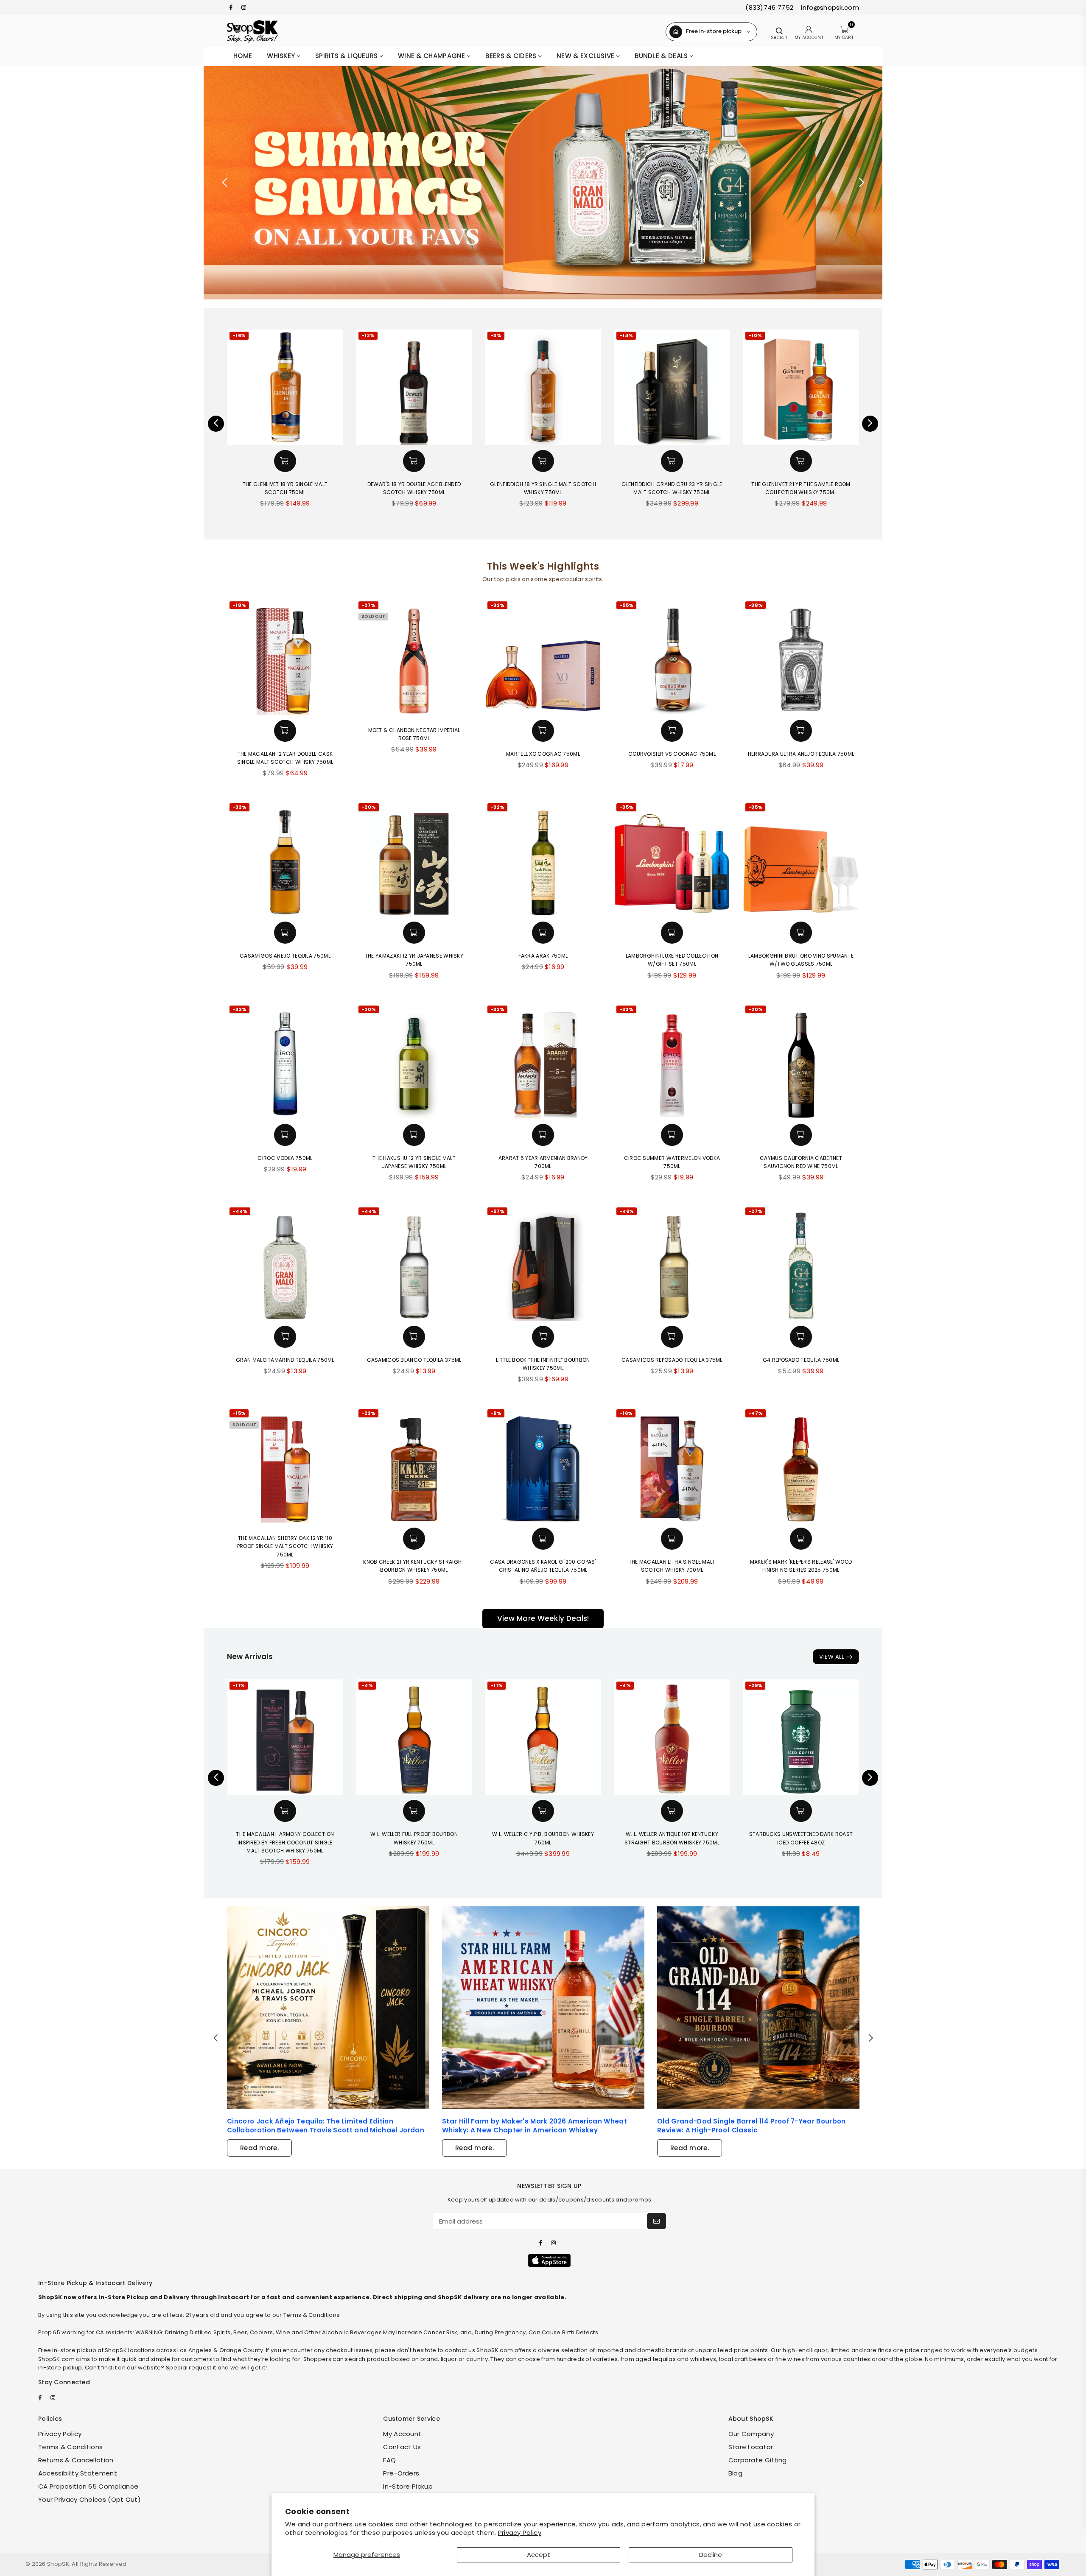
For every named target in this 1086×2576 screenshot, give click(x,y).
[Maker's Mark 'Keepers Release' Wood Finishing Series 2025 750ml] (801, 1465)
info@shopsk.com (829, 7)
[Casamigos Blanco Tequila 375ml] (414, 1263)
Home (243, 56)
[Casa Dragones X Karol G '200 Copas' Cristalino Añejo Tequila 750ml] (543, 1465)
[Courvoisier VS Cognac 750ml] (672, 657)
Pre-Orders (401, 2473)
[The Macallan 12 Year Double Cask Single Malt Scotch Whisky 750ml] (285, 657)
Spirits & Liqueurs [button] (347, 56)
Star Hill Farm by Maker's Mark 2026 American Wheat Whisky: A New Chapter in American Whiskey (535, 2126)
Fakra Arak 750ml (543, 956)
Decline (711, 2555)
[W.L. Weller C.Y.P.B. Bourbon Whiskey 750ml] (543, 1737)
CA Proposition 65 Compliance (88, 2486)
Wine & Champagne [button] (432, 56)
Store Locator (751, 2447)
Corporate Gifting (758, 2460)
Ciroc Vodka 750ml (285, 1158)
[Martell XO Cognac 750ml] (543, 657)
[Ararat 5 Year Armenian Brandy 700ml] (543, 1061)
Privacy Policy (520, 2533)
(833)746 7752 (769, 7)
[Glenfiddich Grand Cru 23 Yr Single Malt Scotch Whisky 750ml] (543, 387)
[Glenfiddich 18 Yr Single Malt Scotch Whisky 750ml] (414, 387)
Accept (539, 2555)
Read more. (259, 2148)
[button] (285, 461)
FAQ (389, 2460)
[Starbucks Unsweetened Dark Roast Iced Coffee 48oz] (801, 1737)
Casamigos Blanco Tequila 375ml (414, 1360)
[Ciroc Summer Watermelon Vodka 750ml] (672, 1061)
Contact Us (402, 2447)
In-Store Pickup (408, 2486)
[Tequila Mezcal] (543, 183)
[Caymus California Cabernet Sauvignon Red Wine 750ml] (801, 1061)
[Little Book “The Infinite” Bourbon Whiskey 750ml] (543, 1263)
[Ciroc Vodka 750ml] (285, 1061)
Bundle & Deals (662, 56)
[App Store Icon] (549, 2260)
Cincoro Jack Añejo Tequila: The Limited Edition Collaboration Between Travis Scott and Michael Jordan (326, 2126)
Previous (225, 183)
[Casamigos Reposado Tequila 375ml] (672, 1263)
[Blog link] (328, 2007)
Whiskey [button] (282, 56)
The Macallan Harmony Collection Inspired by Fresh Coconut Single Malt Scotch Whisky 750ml (285, 1842)
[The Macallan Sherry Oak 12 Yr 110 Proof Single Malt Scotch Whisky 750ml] (285, 1465)
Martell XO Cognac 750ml (543, 754)
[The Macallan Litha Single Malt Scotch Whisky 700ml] (672, 1465)
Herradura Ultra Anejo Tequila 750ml (801, 754)
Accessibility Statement (78, 2473)
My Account (402, 2434)
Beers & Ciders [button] (512, 56)
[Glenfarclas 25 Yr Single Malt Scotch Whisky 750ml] (801, 387)
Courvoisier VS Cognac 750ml (672, 754)
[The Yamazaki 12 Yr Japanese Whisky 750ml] (414, 859)
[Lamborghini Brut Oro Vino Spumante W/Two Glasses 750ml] (801, 859)
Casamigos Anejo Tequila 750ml (285, 956)
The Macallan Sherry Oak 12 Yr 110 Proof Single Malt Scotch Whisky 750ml (285, 1546)
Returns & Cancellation (76, 2460)
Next (861, 183)
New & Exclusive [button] (586, 56)
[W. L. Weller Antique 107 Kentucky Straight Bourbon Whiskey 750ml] (672, 1737)
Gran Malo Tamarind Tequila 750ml (285, 1360)
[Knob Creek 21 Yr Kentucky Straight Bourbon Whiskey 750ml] (414, 1465)
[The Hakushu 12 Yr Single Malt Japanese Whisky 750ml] (414, 1061)
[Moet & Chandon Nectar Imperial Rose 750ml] (414, 657)
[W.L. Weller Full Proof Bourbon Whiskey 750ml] (414, 1737)
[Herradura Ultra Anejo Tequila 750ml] (801, 657)
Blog (735, 2473)
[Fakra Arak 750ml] (543, 859)
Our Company (751, 2434)
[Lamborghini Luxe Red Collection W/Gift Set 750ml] (672, 859)
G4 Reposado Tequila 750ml (801, 1360)
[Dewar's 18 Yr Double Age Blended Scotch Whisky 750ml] (285, 387)
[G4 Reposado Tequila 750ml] (801, 1263)
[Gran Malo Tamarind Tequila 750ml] (285, 1263)
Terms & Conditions (70, 2447)
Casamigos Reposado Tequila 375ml (672, 1360)
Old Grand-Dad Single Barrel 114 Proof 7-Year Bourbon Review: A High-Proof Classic (752, 2126)
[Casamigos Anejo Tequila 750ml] (285, 859)
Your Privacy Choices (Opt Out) (90, 2499)
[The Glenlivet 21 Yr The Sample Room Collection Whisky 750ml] (672, 387)
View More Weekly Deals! (543, 1618)
